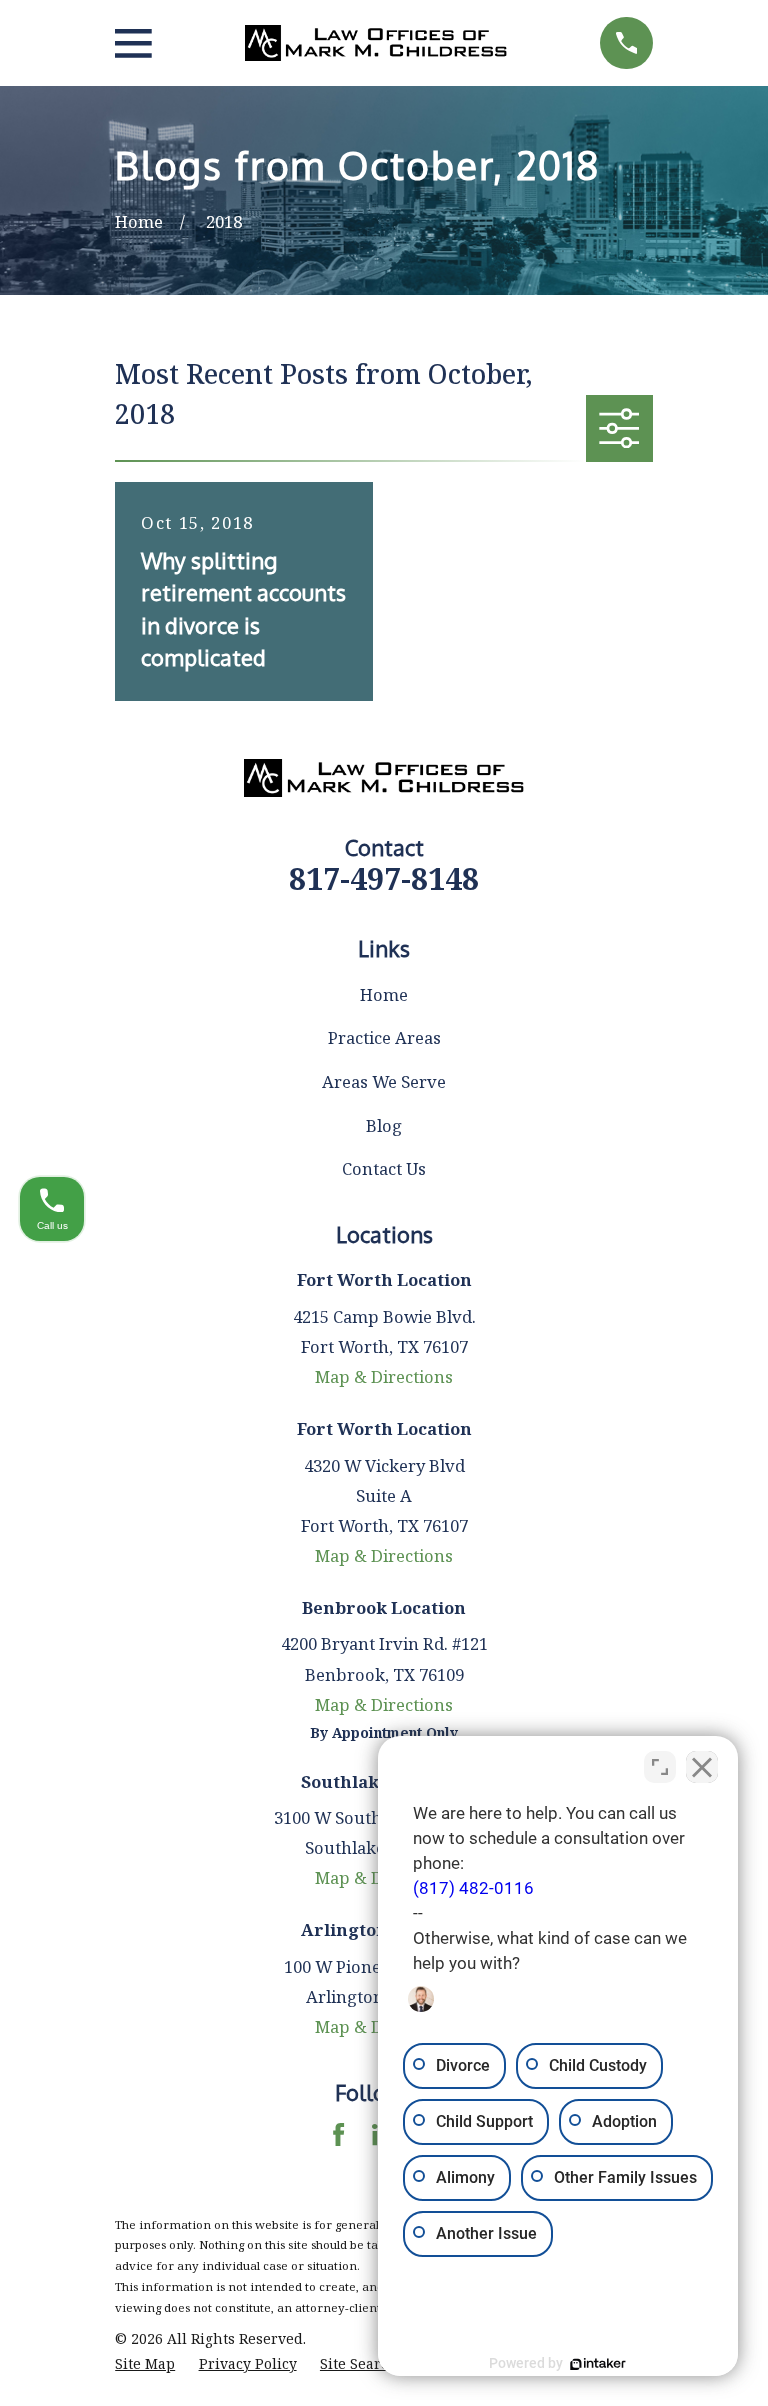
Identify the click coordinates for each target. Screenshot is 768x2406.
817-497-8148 (384, 878)
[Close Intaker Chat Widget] (702, 1767)
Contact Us (384, 1168)
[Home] (376, 43)
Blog (384, 1125)
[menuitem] (145, 2363)
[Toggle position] (660, 1767)
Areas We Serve (384, 1081)
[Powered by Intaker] (598, 2364)
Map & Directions (384, 1376)
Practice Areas (384, 1037)
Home (384, 994)
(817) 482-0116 (473, 1888)
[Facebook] (338, 2134)
